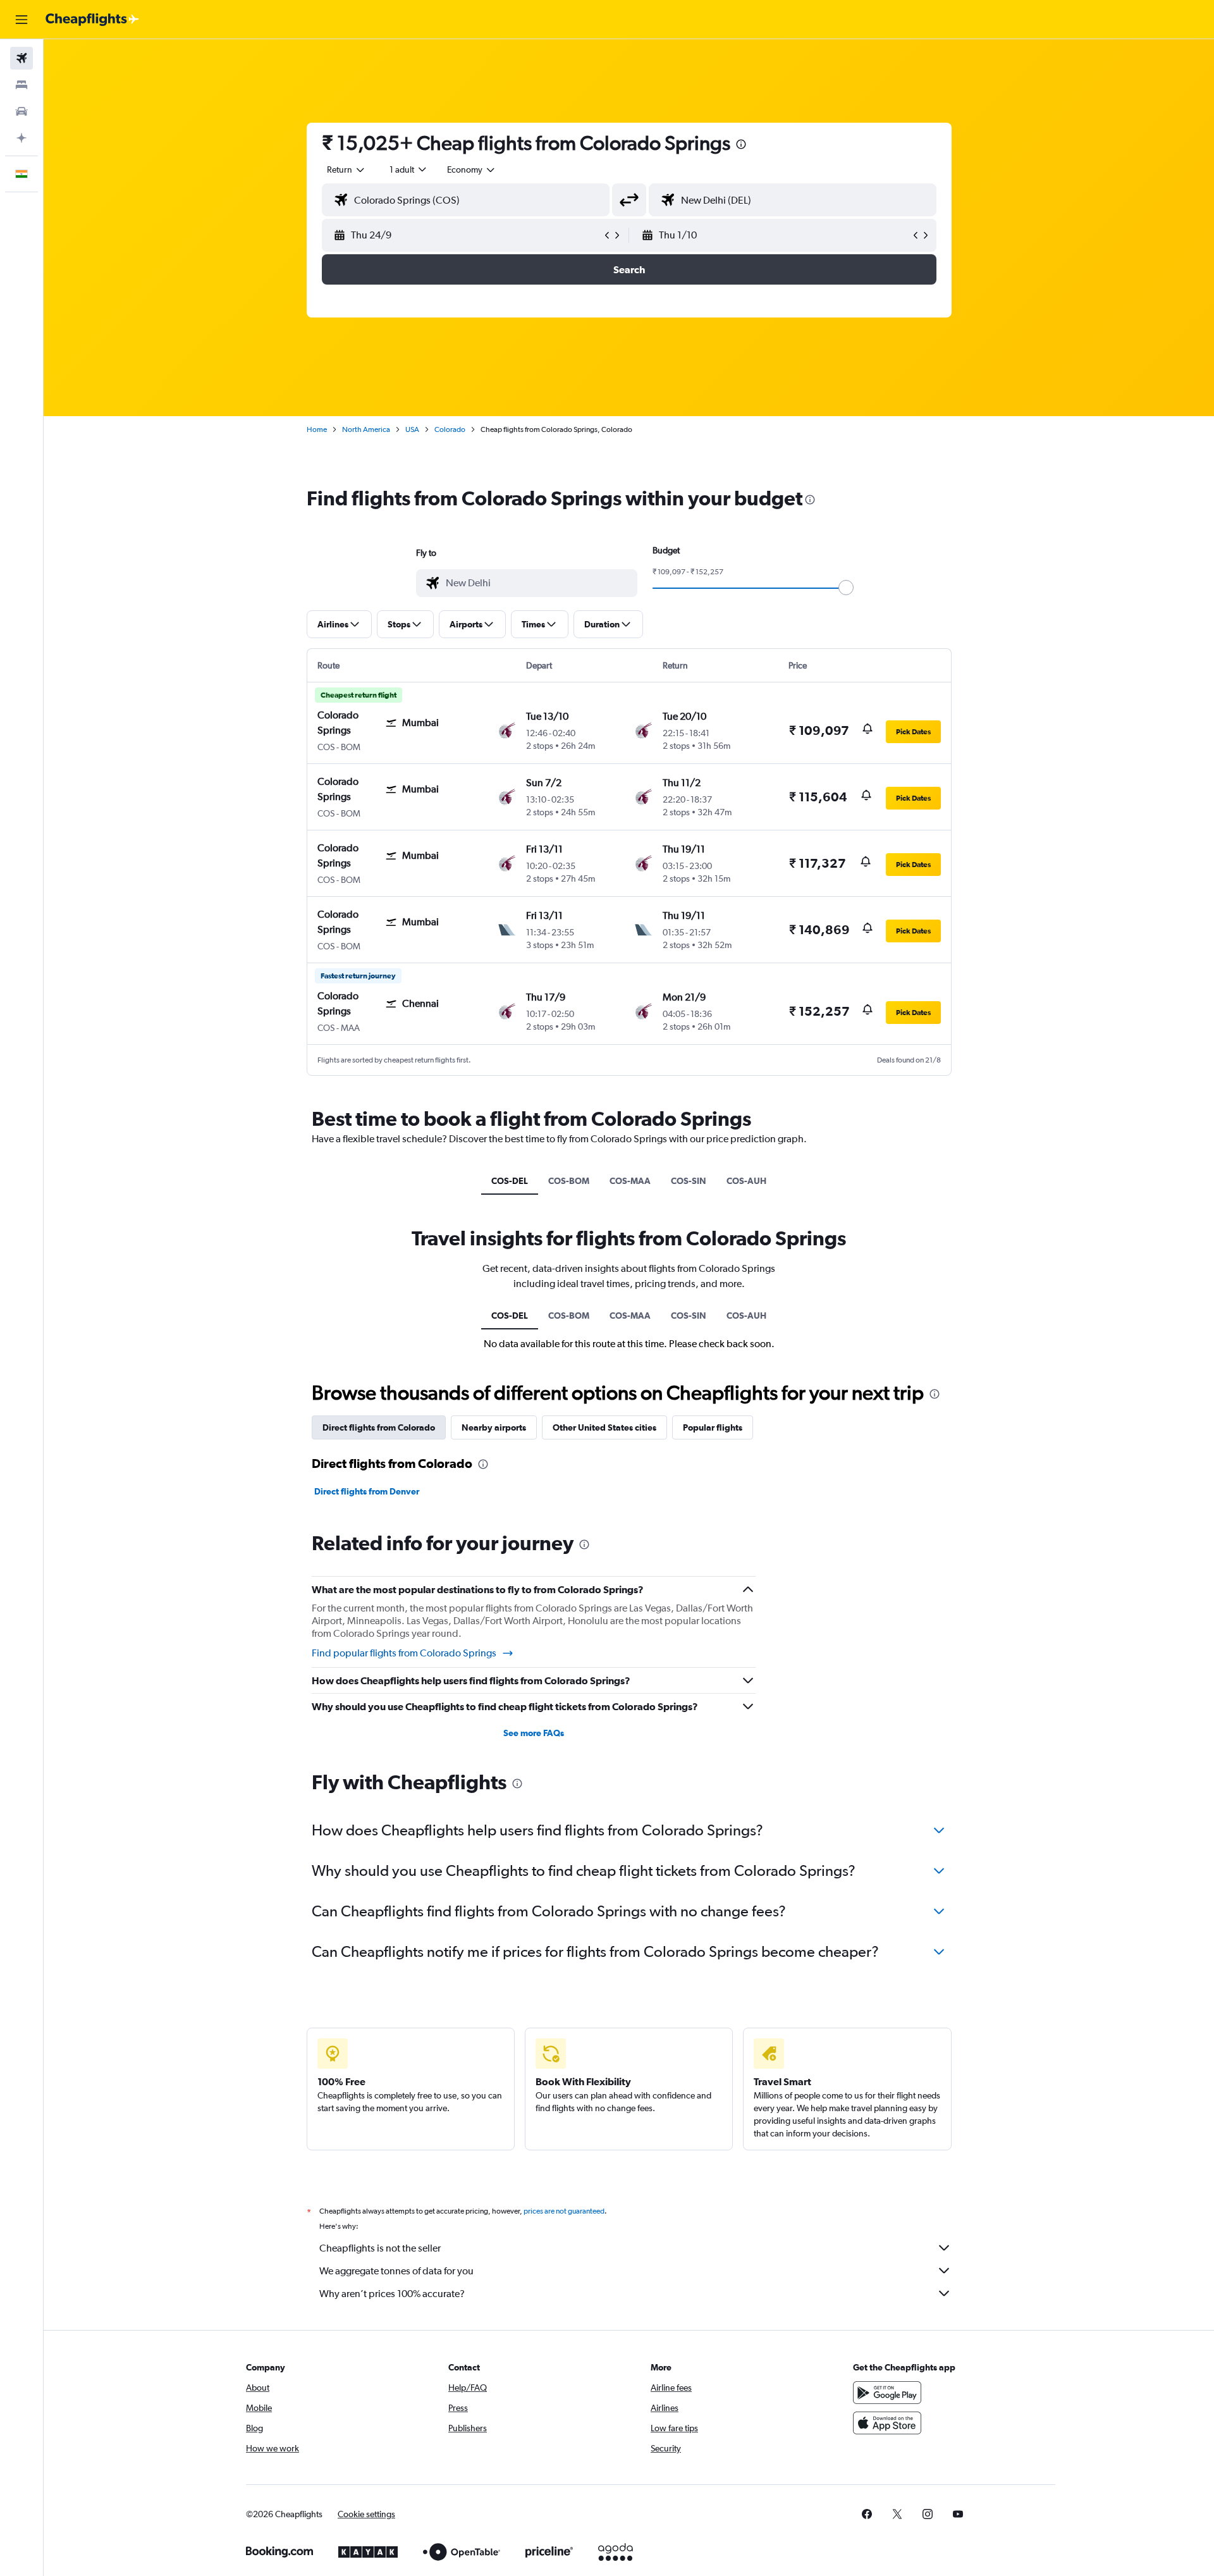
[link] (867, 2514)
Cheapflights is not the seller (380, 2248)
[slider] (846, 588)
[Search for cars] (21, 111)
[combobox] (346, 169)
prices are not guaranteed (564, 2211)
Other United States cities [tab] (604, 1427)
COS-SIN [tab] (689, 1181)
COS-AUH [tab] (746, 1181)
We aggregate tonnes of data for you (396, 2271)
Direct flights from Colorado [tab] (379, 1427)
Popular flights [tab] (713, 1427)
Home (317, 429)
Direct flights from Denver (367, 1491)
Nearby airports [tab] (494, 1427)
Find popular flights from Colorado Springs (404, 1653)
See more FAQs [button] (534, 1733)
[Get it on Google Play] (887, 2393)
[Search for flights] (21, 58)
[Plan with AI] (21, 138)
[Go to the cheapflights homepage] (92, 20)
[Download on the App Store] (887, 2423)
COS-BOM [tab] (569, 1181)
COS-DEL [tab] (510, 1181)
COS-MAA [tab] (630, 1181)
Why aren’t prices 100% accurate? (392, 2294)
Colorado (450, 429)
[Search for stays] (21, 85)
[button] (21, 20)
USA (412, 429)
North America (366, 429)
